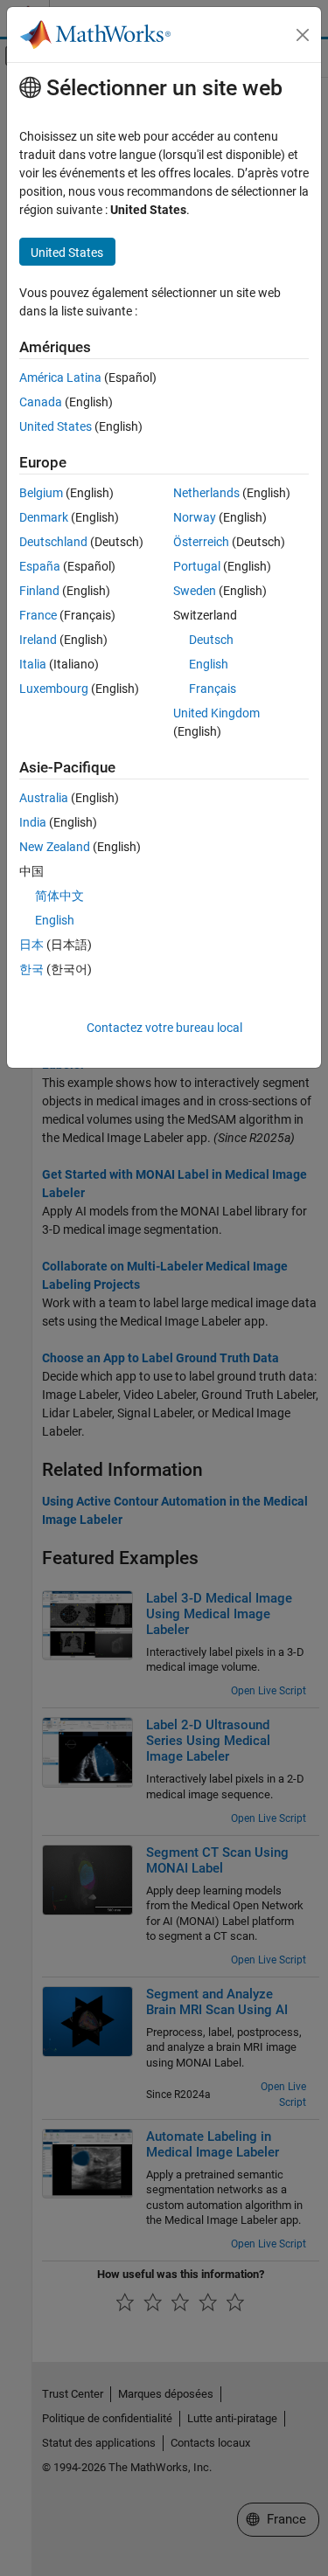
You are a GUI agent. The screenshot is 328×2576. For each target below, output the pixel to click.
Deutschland (53, 542)
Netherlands (206, 493)
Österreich (201, 542)
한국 (31, 969)
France (38, 615)
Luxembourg (54, 689)
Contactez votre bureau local (164, 1028)
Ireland (38, 640)
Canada (41, 402)
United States (56, 426)
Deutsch (211, 640)
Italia (33, 664)
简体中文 (59, 896)
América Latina (60, 377)
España (40, 566)
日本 (31, 945)
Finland (39, 591)
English (209, 664)
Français (213, 689)
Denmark (44, 517)
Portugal (197, 566)
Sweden (195, 591)
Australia (44, 798)
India (33, 822)
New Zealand (55, 847)
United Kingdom (216, 713)
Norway (195, 517)
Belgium (41, 493)
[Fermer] (303, 35)
